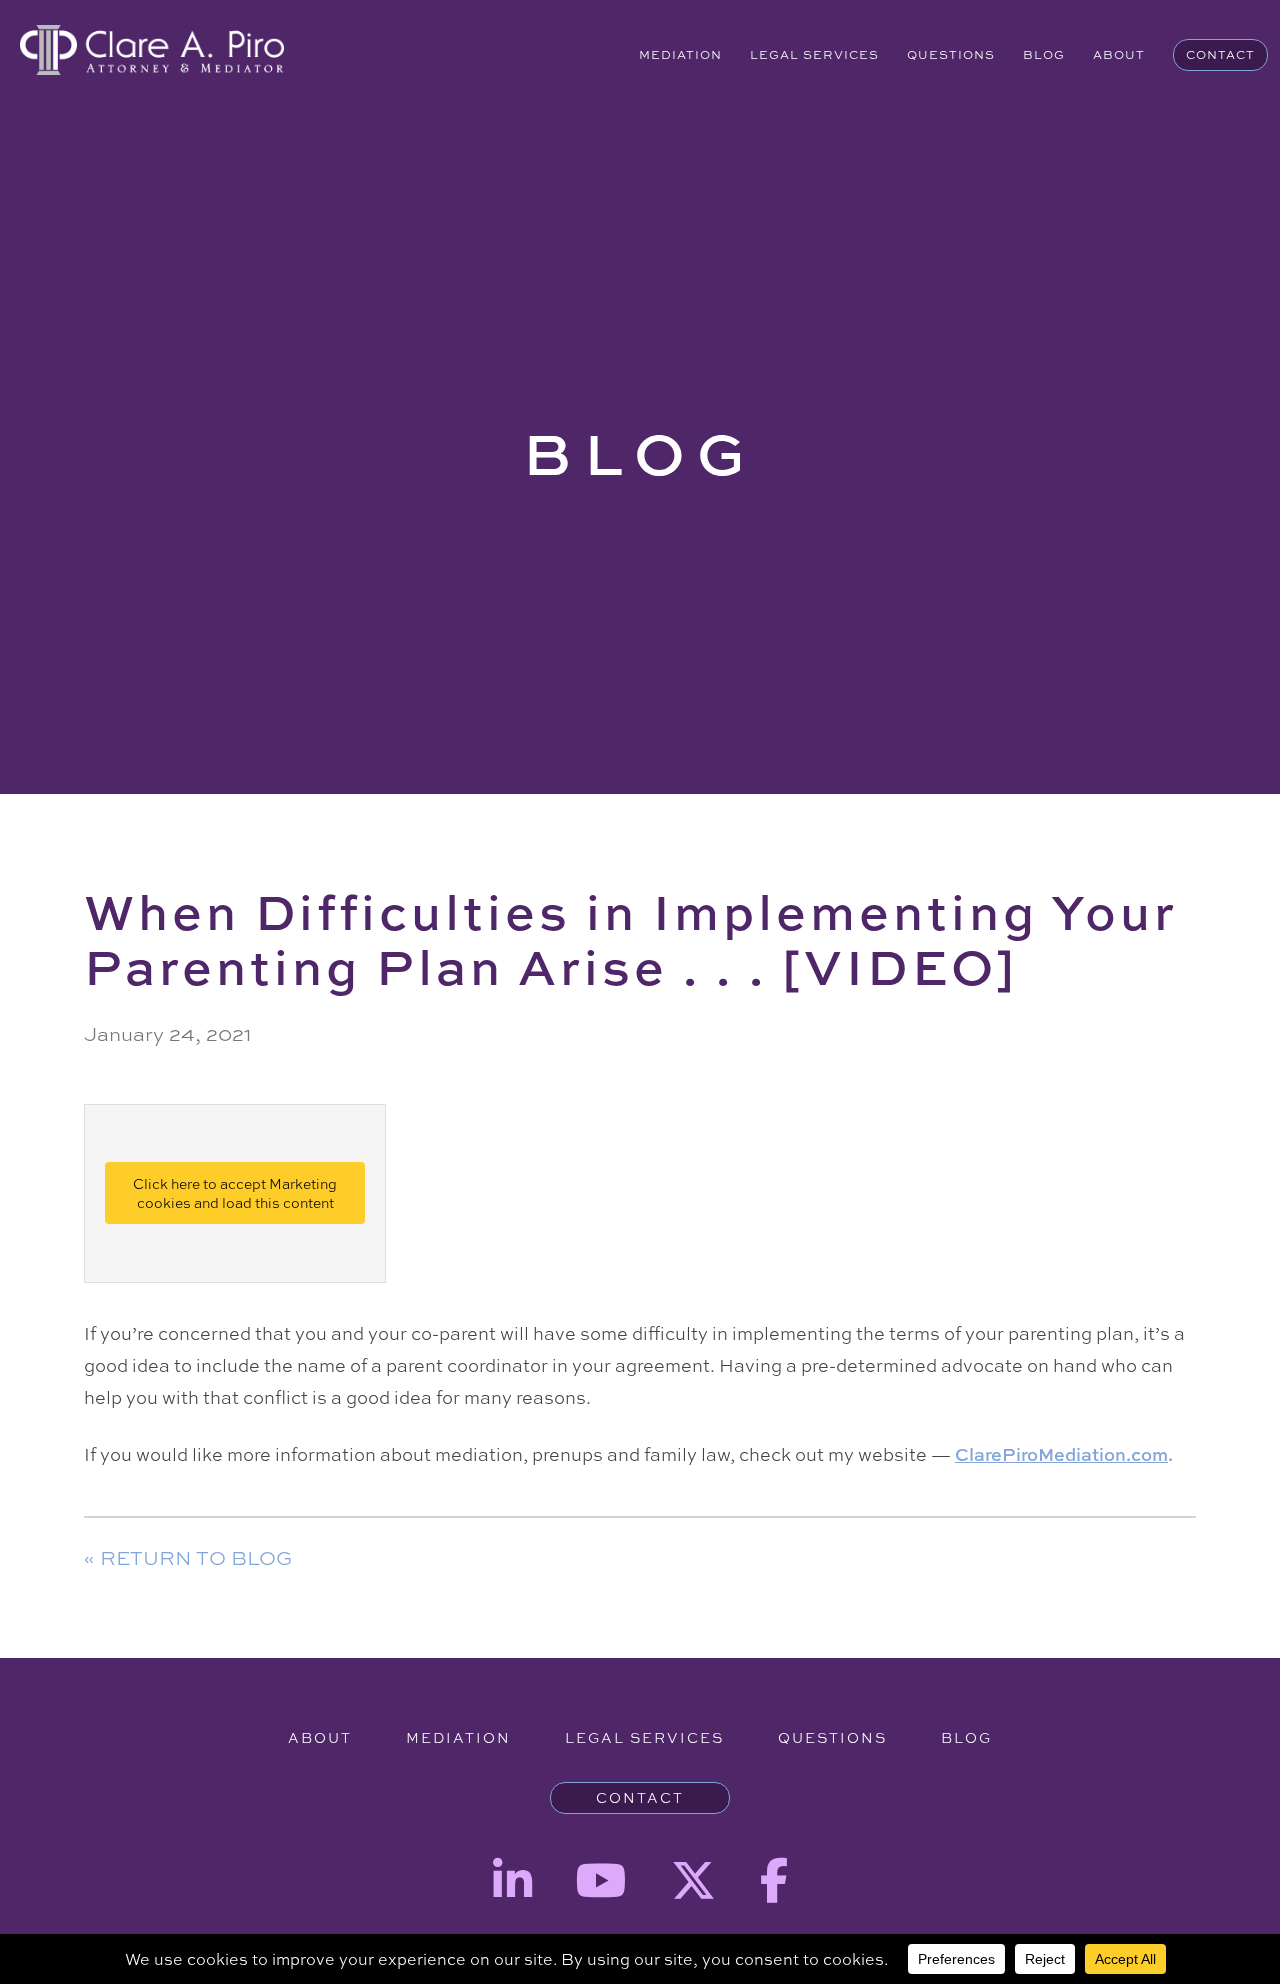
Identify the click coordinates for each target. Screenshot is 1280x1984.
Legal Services (814, 55)
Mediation (680, 55)
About (1119, 55)
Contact (1220, 55)
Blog (1044, 55)
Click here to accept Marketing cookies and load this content (235, 1193)
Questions (951, 55)
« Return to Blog (188, 1557)
